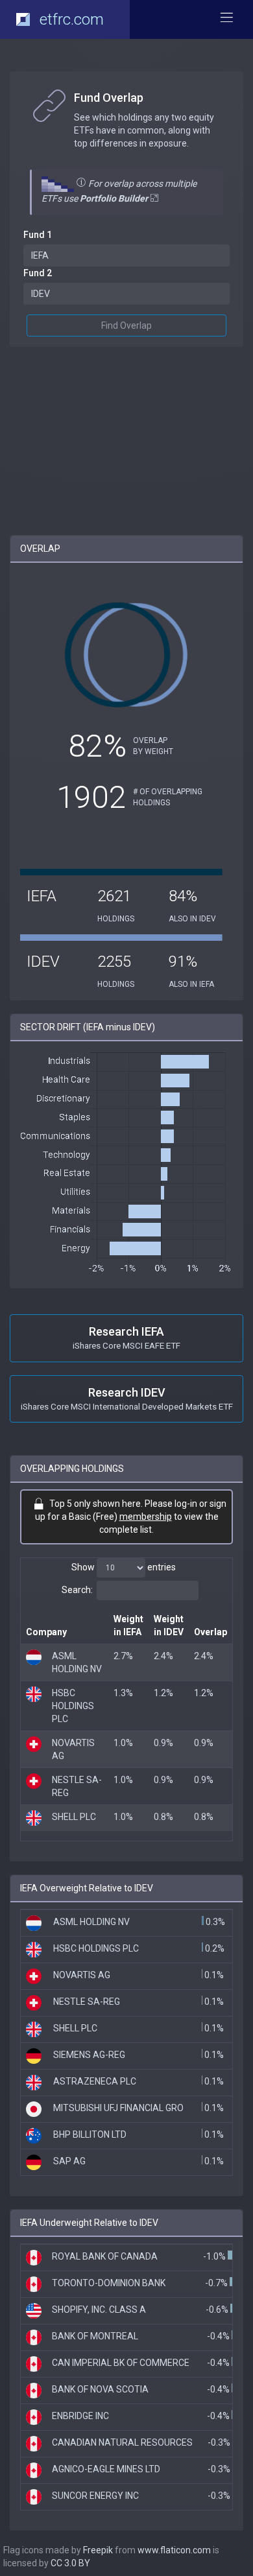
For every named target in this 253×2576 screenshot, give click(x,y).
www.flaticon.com (174, 2550)
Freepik (98, 2550)
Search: (77, 1590)
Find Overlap (126, 325)
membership (146, 1517)
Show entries (124, 1567)
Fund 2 (38, 273)
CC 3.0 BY (70, 2563)
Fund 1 (38, 235)
